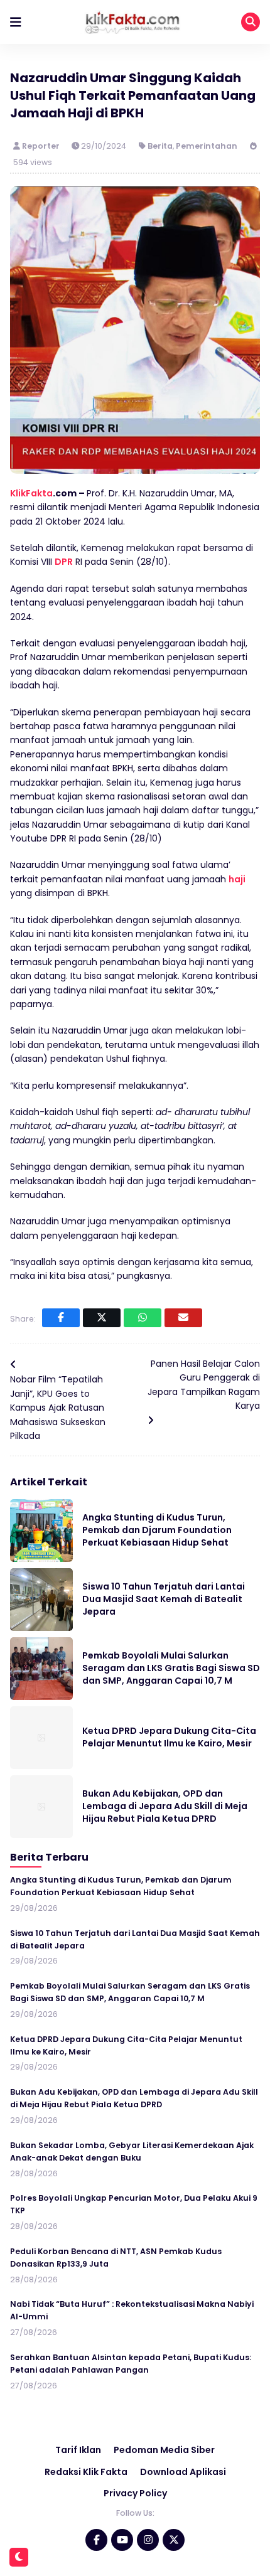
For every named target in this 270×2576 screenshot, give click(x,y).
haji (237, 879)
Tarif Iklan (78, 2450)
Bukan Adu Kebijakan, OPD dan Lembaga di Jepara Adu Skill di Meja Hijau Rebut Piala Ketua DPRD (165, 1806)
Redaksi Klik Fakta (86, 2472)
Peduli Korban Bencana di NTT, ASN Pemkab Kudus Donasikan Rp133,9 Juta (116, 2258)
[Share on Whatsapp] (143, 1318)
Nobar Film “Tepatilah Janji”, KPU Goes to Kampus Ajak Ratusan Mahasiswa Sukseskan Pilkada (58, 1408)
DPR (64, 562)
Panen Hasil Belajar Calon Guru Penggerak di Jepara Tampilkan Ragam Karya (204, 1385)
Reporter (42, 146)
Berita (160, 146)
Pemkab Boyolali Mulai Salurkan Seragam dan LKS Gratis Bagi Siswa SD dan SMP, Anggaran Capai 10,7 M (171, 1668)
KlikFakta (31, 493)
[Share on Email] (183, 1318)
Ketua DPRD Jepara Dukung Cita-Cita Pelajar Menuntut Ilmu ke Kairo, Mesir (169, 1737)
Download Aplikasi (183, 2472)
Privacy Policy (135, 2493)
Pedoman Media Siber (164, 2450)
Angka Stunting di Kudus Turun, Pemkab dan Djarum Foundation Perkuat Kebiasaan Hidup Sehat (157, 1530)
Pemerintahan (207, 146)
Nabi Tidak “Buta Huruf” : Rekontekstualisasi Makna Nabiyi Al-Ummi (132, 2310)
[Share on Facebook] (61, 1318)
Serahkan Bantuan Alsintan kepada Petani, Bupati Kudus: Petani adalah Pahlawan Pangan (131, 2364)
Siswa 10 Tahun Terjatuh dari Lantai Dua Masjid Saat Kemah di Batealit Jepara (164, 1599)
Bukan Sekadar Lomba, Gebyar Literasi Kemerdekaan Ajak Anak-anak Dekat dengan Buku (132, 2151)
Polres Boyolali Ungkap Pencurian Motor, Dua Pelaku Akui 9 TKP (134, 2204)
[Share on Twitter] (102, 1318)
